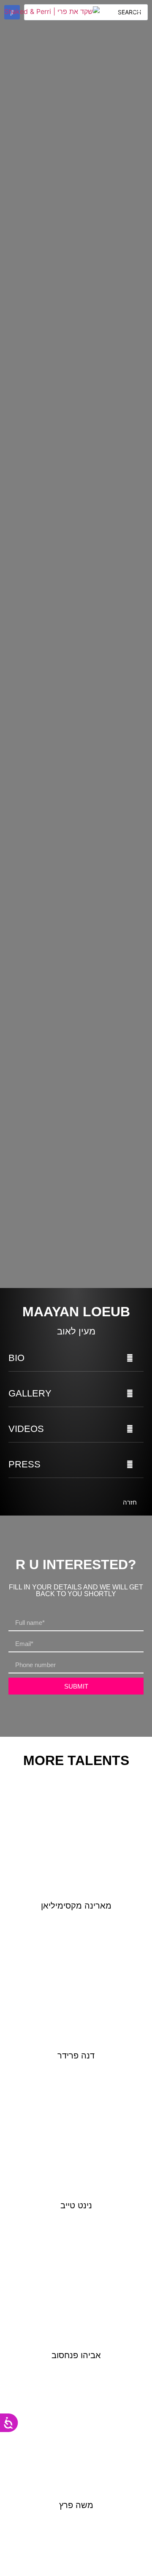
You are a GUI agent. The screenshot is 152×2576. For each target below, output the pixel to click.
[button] (76, 1358)
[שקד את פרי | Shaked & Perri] (52, 11)
